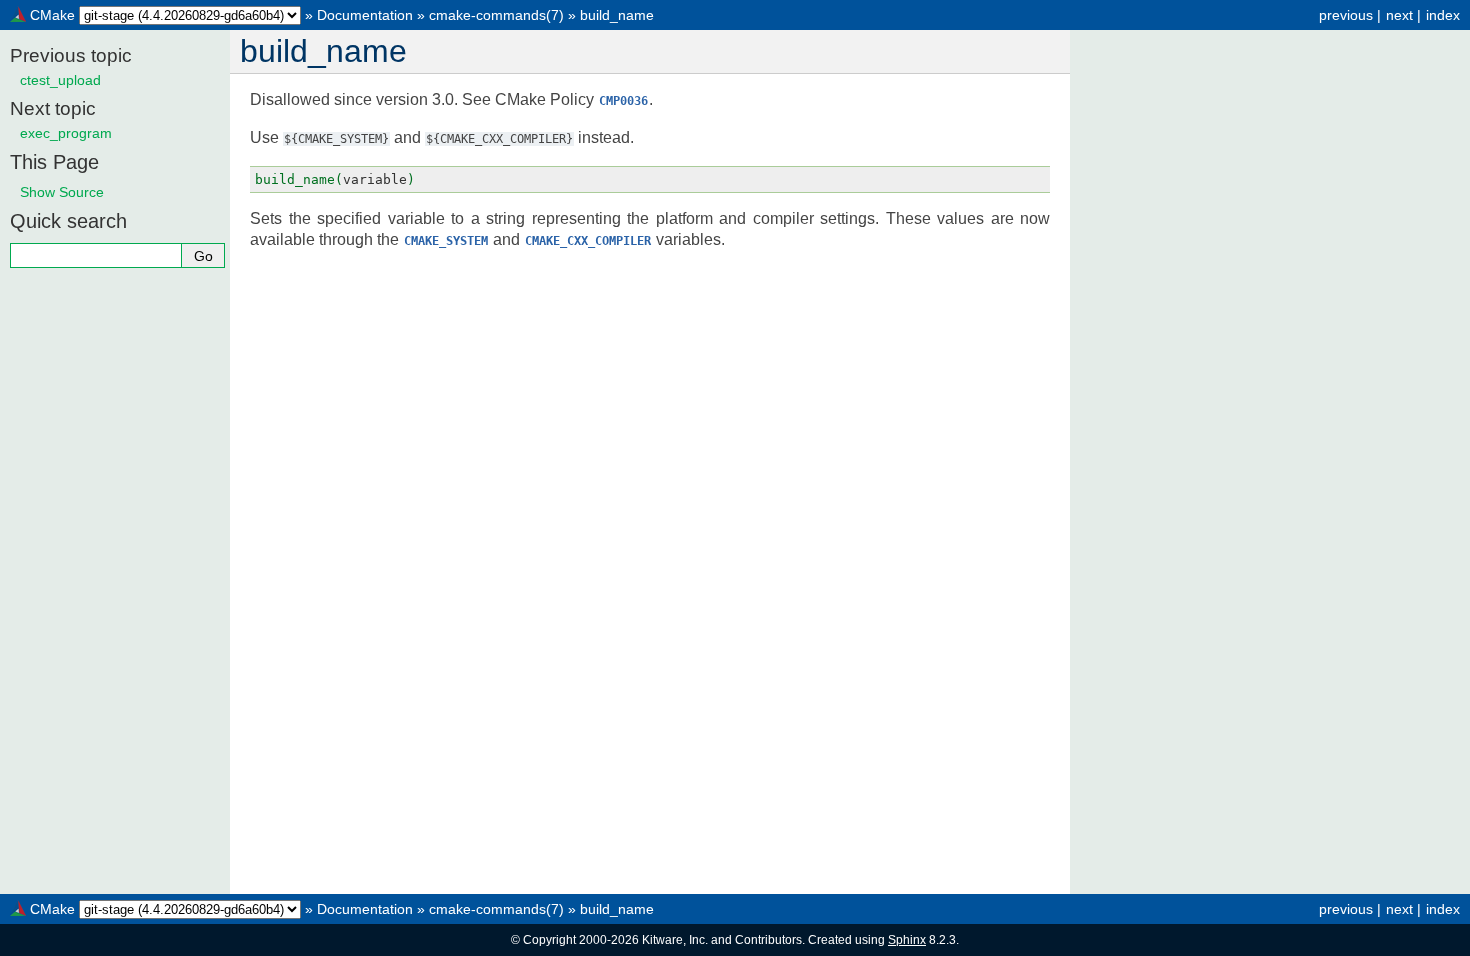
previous (1346, 15)
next (1399, 15)
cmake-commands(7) (496, 15)
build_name (617, 15)
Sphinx (907, 940)
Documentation (365, 15)
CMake (52, 15)
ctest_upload (60, 80)
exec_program (66, 133)
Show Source (62, 192)
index (1443, 15)
